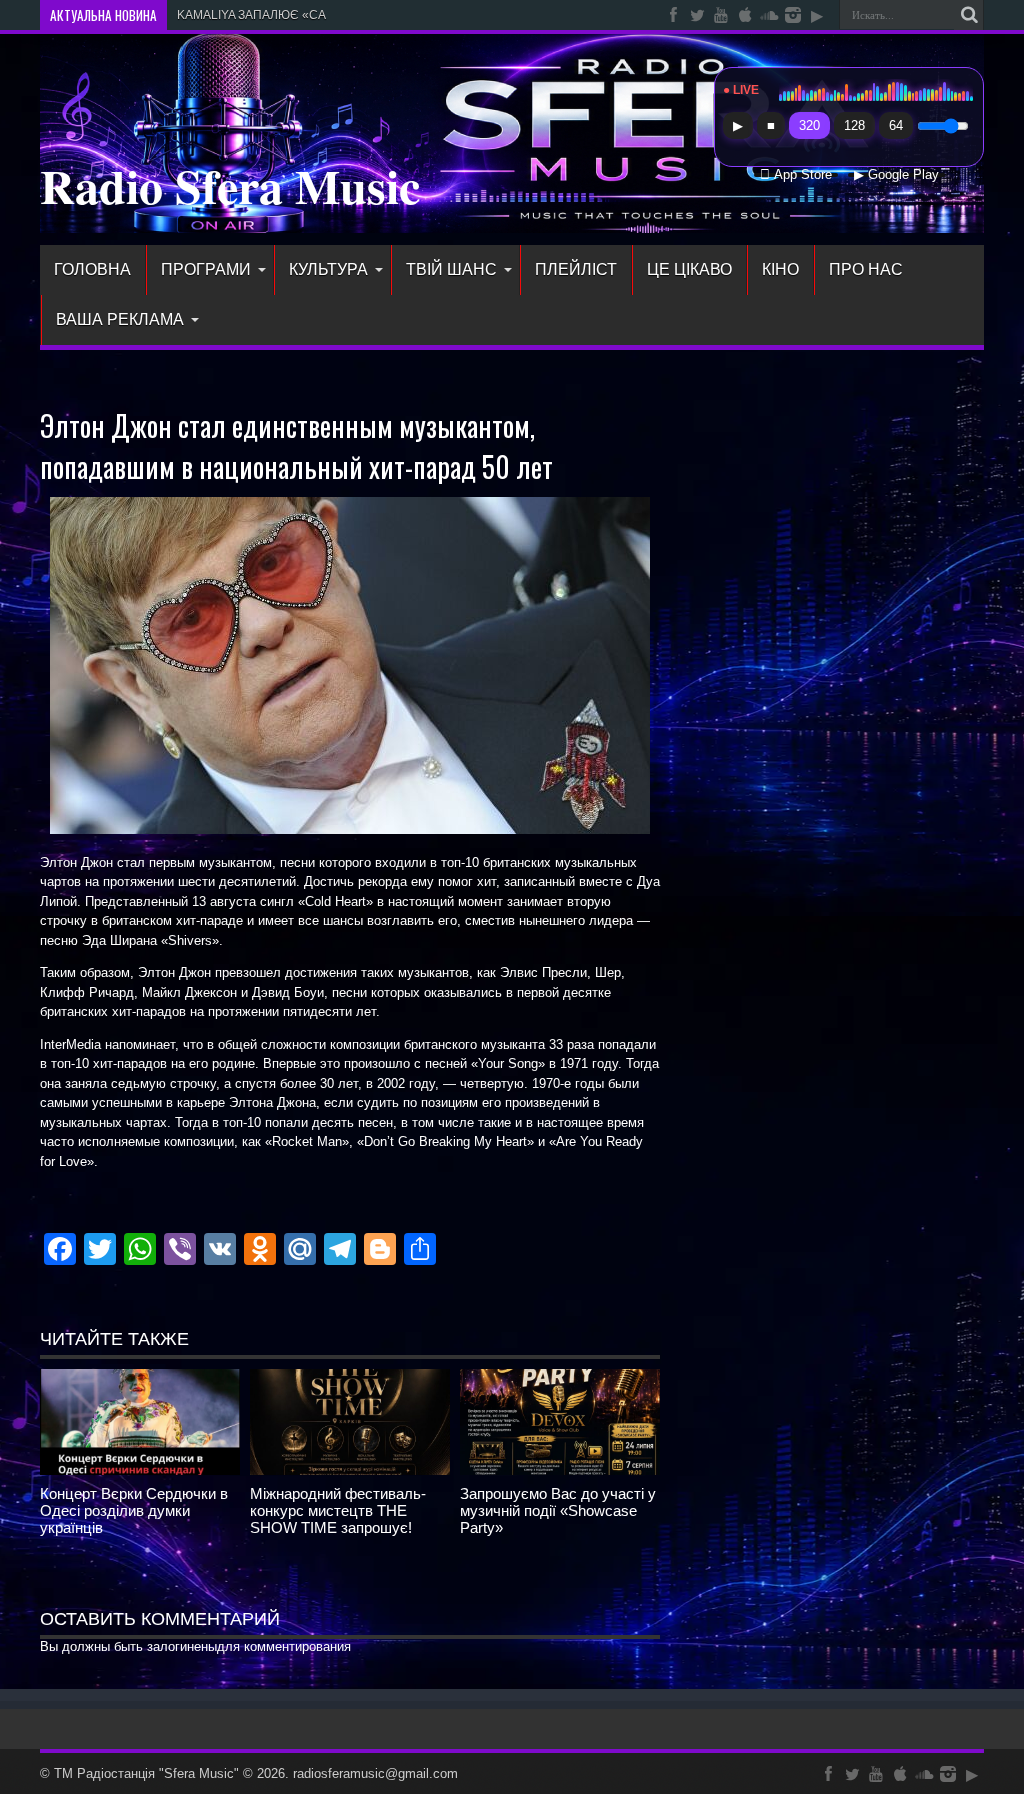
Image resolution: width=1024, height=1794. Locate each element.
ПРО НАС (866, 269)
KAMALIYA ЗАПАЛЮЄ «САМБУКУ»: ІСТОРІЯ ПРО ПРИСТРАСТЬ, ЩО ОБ (381, 15)
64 (896, 125)
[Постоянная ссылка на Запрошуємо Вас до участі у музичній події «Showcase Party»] (560, 1470)
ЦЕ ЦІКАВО (689, 269)
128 (854, 125)
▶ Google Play (896, 175)
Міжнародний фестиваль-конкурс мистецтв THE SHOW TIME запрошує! (338, 1510)
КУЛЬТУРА (328, 269)
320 (809, 125)
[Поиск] (969, 15)
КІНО (780, 269)
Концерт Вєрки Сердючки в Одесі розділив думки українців (134, 1510)
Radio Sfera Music (230, 185)
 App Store (796, 175)
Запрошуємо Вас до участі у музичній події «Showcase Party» (558, 1510)
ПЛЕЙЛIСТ (576, 269)
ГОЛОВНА (92, 269)
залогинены (182, 1646)
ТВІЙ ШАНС (451, 269)
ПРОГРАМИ (206, 269)
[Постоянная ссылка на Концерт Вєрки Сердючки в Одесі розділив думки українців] (140, 1470)
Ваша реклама (120, 319)
